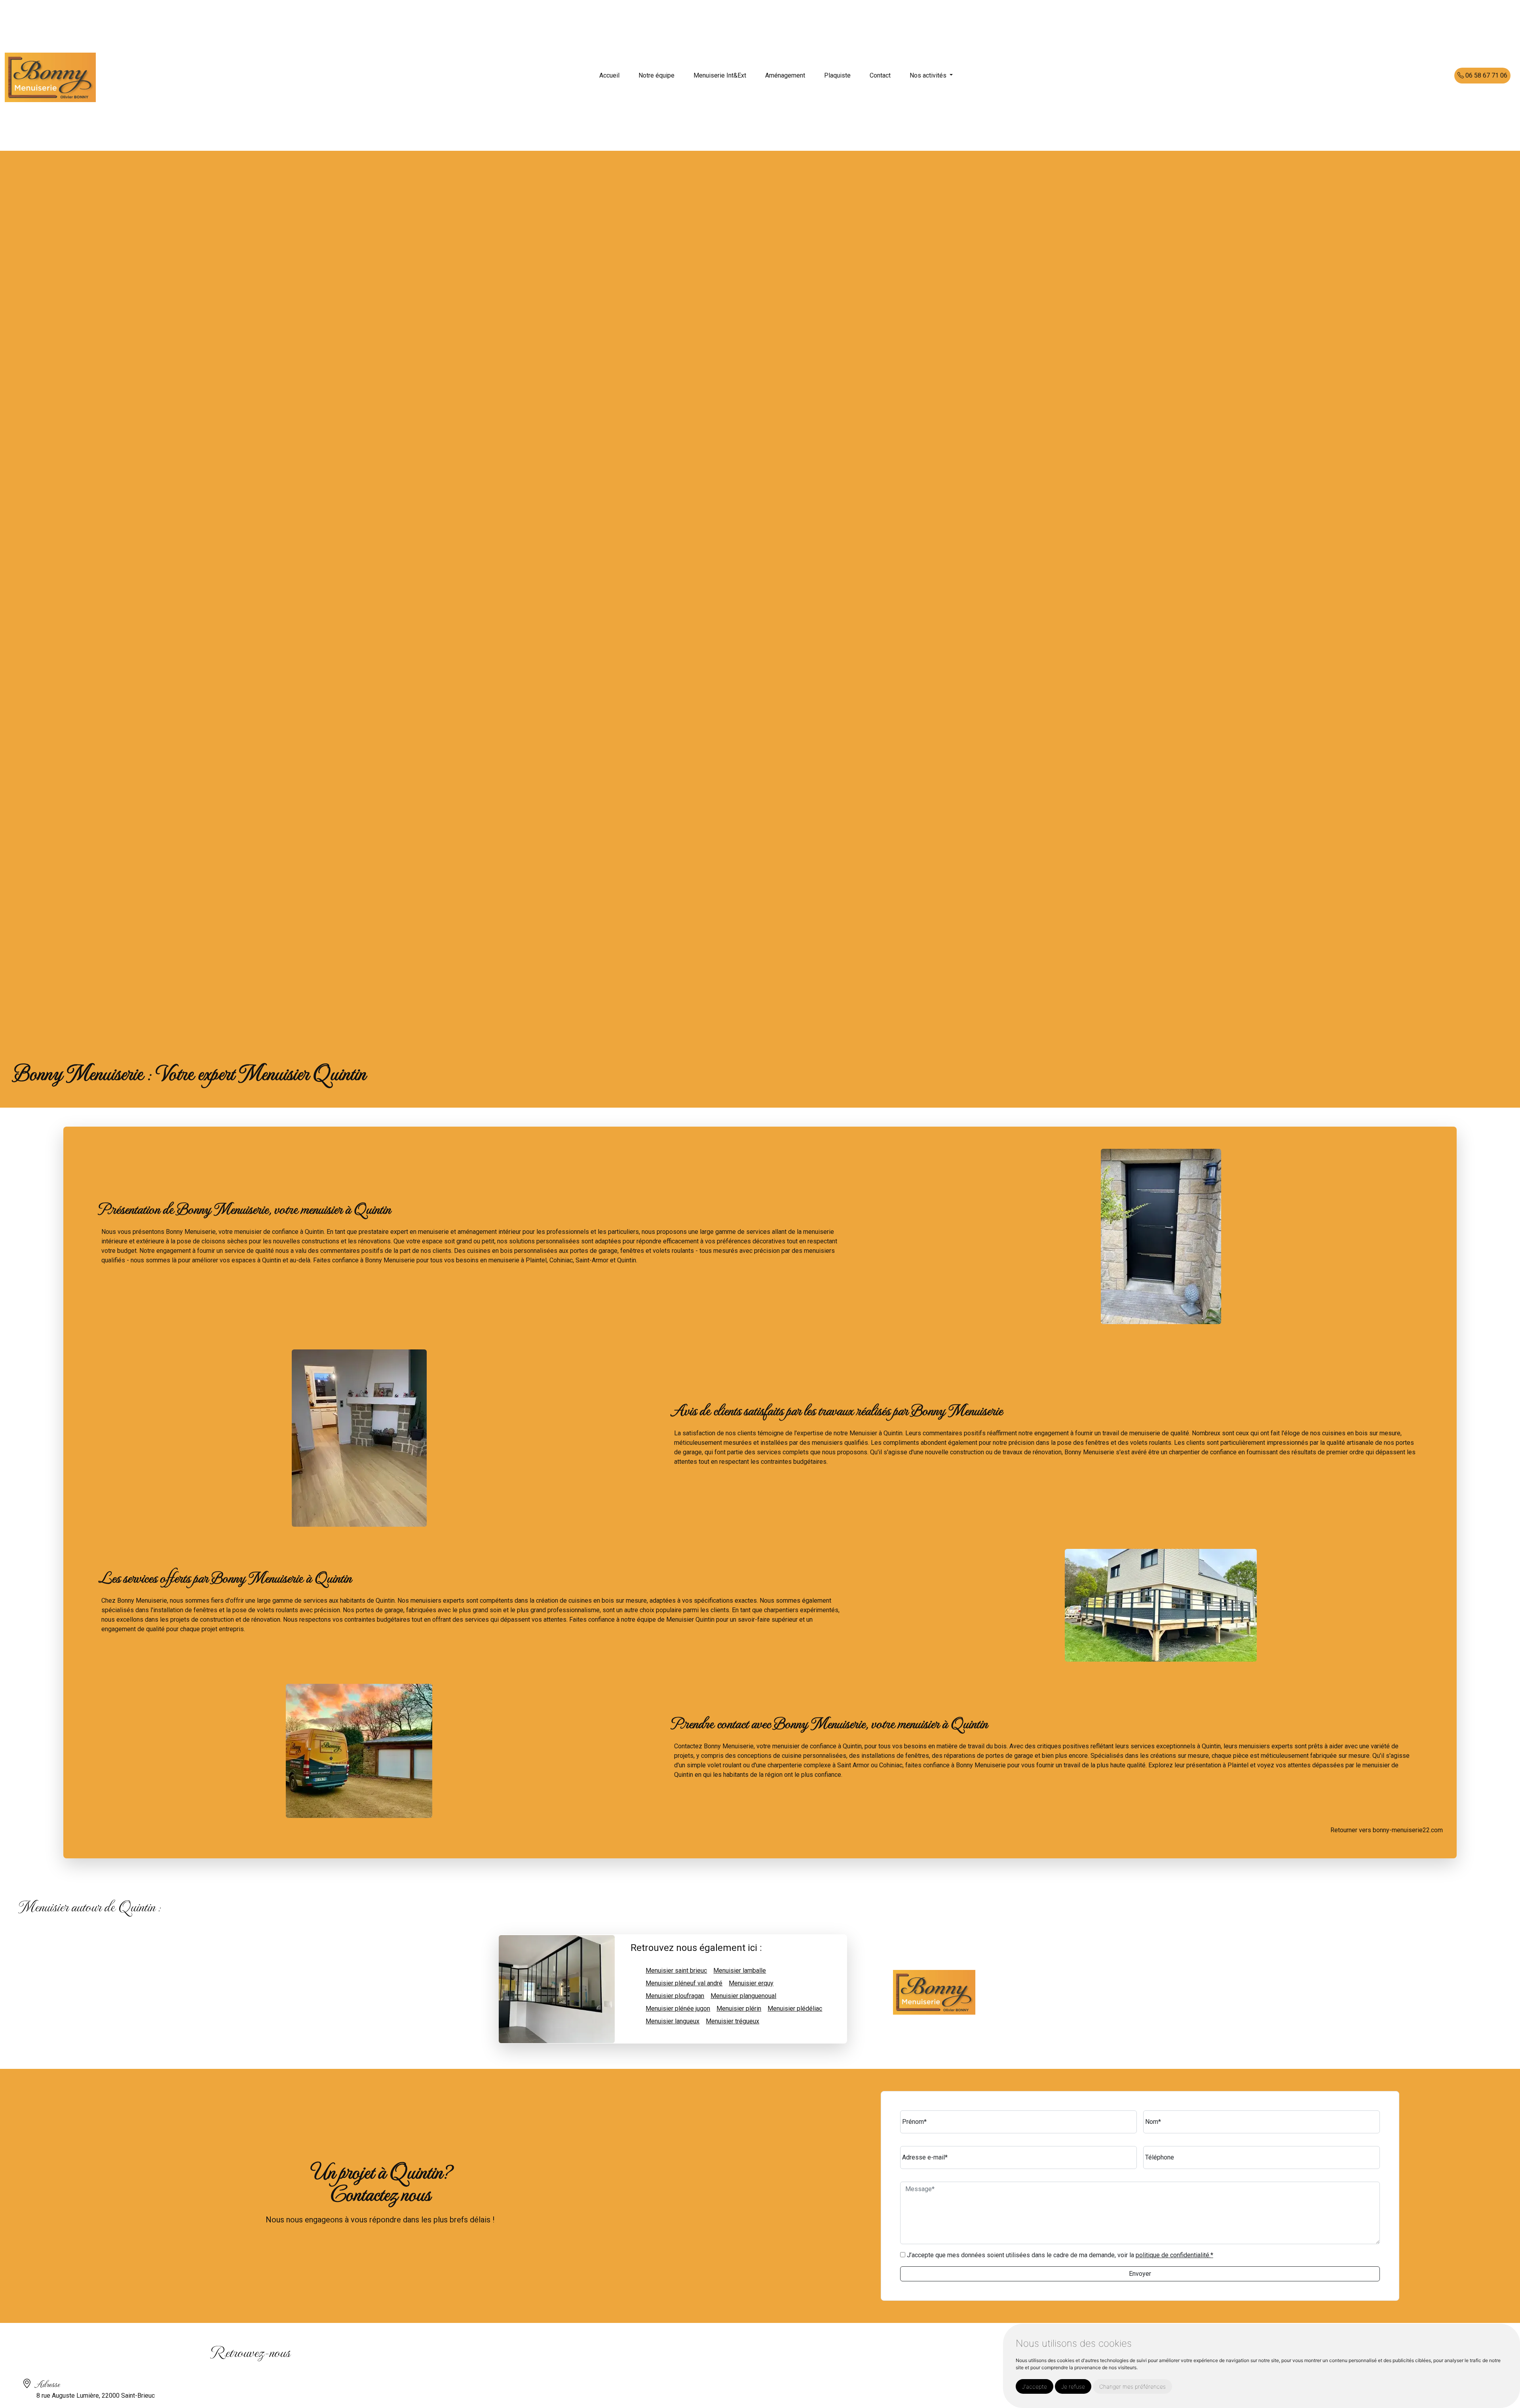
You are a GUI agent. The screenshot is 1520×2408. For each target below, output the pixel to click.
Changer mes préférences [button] (1132, 2386)
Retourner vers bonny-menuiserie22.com (1387, 1830)
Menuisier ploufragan (675, 1996)
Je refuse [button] (1073, 2386)
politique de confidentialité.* (1174, 2255)
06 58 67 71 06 (1486, 75)
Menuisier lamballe (740, 1971)
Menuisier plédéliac (795, 2009)
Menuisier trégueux (732, 2021)
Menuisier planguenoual (743, 1996)
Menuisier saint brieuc (676, 1971)
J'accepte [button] (1035, 2386)
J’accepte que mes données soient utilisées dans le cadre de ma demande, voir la (1059, 2255)
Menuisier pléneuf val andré (684, 1983)
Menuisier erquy (751, 1983)
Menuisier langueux (673, 2021)
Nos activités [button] (929, 75)
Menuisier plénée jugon (678, 2009)
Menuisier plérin (739, 2009)
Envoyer (1140, 2274)
